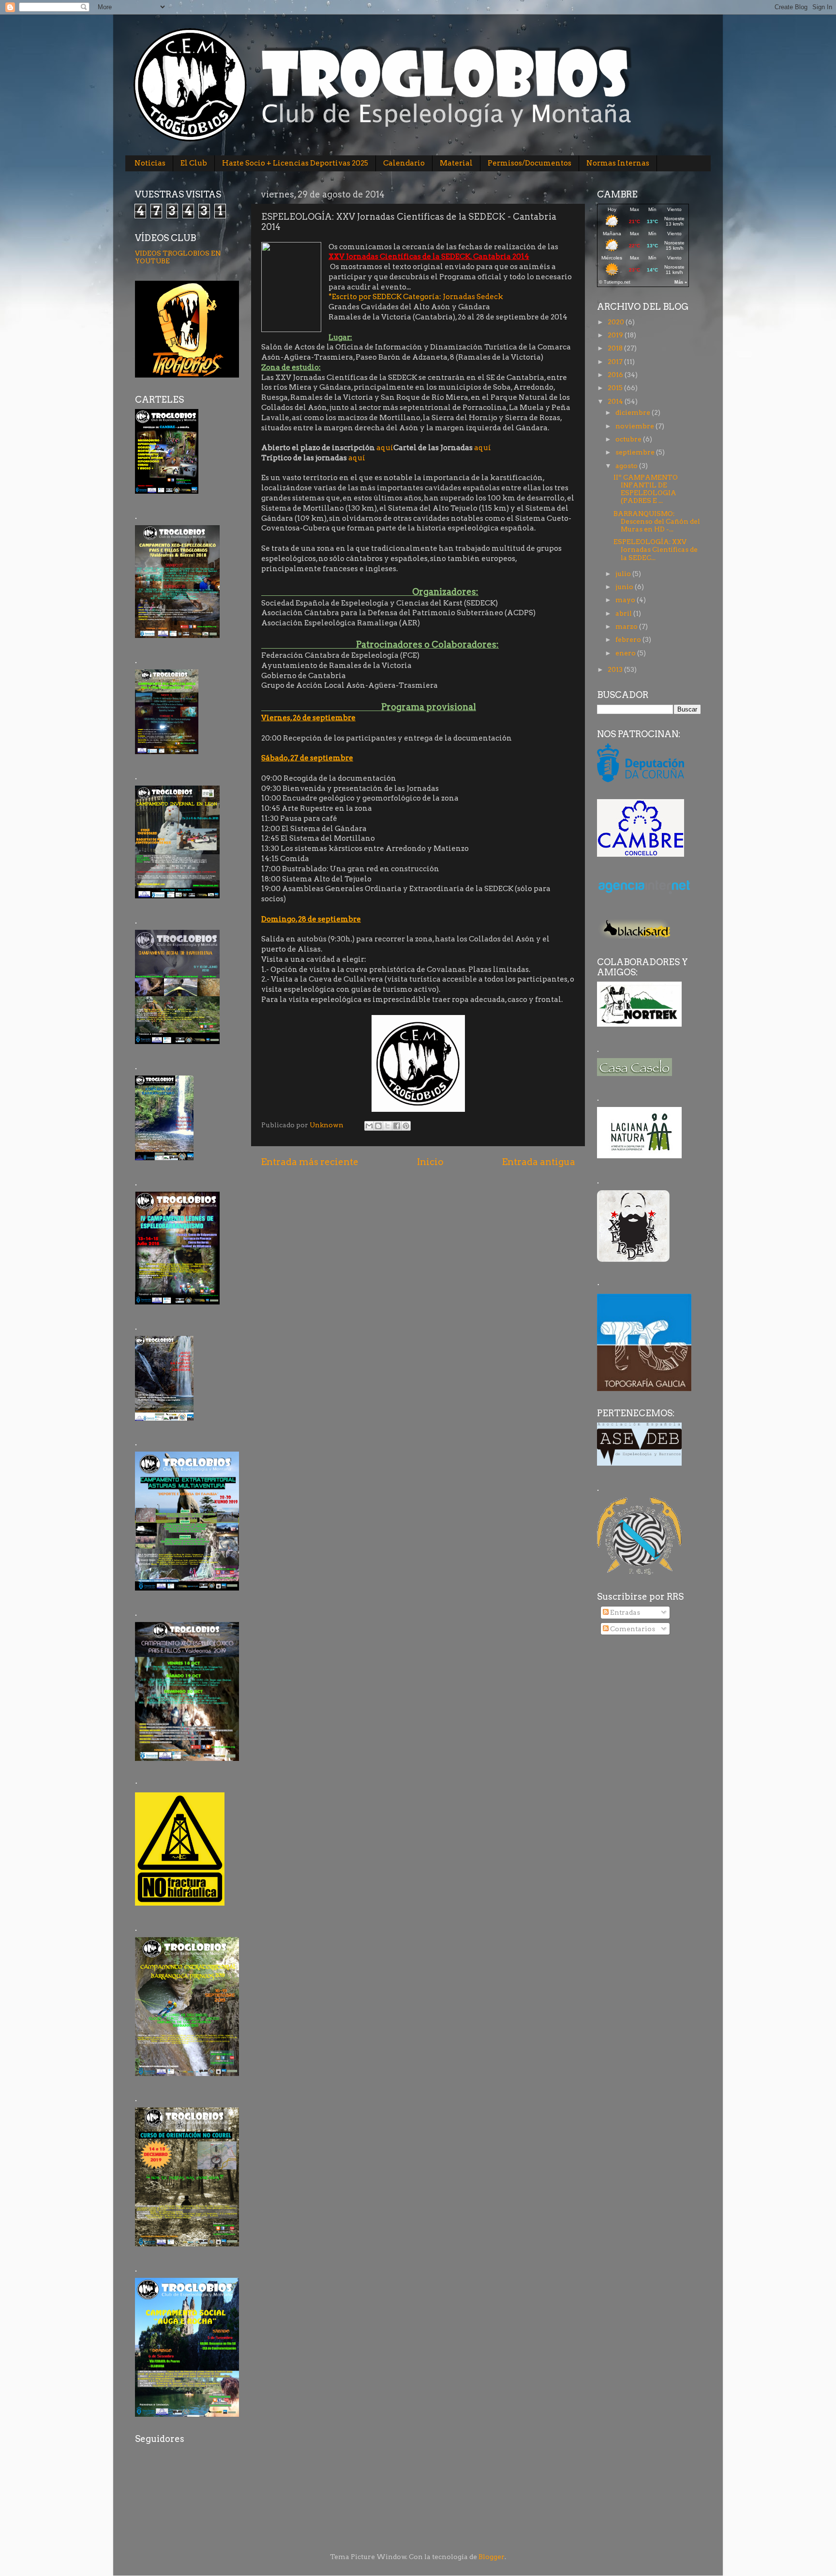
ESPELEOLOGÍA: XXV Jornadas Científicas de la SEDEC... (656, 549)
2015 (616, 388)
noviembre (635, 426)
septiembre (636, 452)
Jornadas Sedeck (473, 297)
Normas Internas (618, 163)
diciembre (634, 412)
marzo (627, 626)
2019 (616, 335)
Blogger (492, 2557)
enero (626, 653)
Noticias (150, 163)
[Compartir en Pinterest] (406, 1126)
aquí (385, 448)
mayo (626, 600)
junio (625, 587)
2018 (616, 348)
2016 (616, 375)
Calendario (404, 163)
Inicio (430, 1162)
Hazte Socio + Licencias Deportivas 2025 (295, 163)
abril (624, 613)
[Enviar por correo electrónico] (369, 1126)
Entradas (624, 1612)
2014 (616, 401)
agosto (627, 466)
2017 (616, 362)
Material (456, 163)
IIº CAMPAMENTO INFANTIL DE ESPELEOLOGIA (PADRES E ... (646, 489)
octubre (629, 439)
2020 (617, 322)
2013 (616, 669)
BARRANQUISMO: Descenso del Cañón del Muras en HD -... (657, 521)
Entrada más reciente (310, 1162)
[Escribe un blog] (378, 1126)
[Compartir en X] (388, 1126)
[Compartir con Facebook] (397, 1126)
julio (624, 574)
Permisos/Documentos (530, 163)
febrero (629, 639)
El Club (194, 163)
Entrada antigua (538, 1162)
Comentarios (632, 1629)
